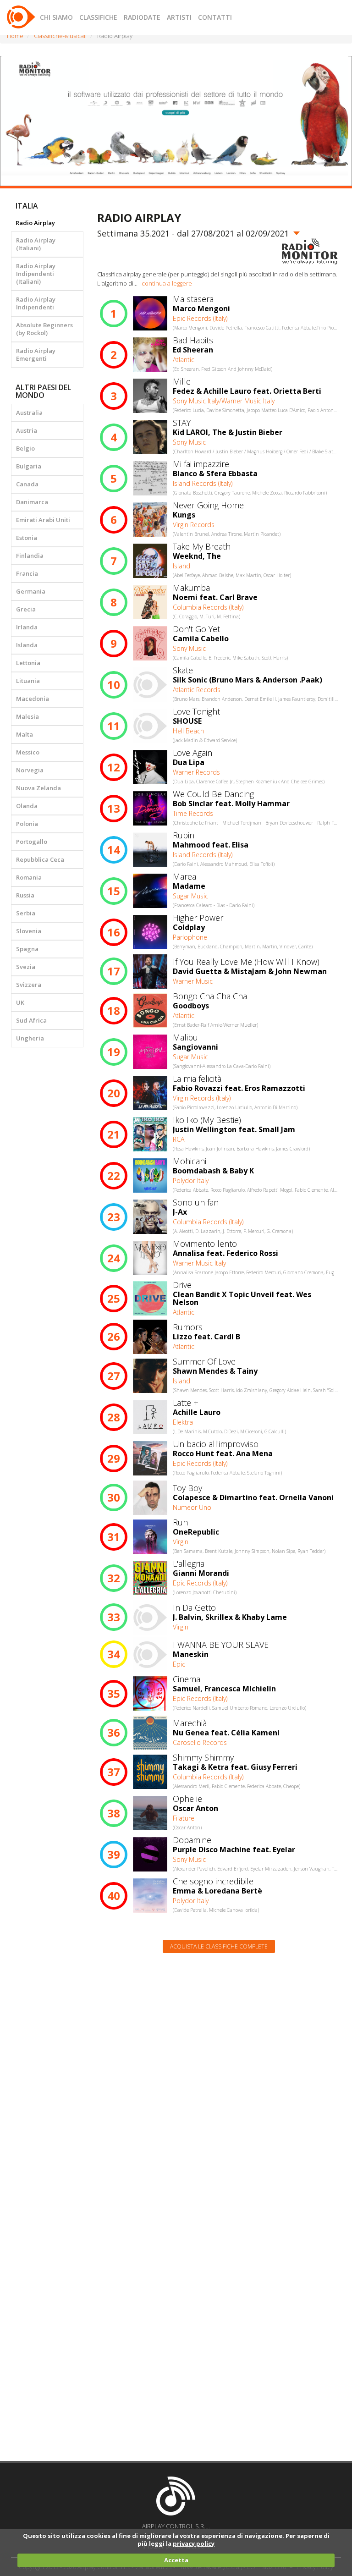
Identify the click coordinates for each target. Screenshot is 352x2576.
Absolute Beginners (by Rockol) (44, 329)
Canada (27, 484)
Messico (28, 752)
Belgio (25, 448)
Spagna (27, 949)
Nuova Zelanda (38, 788)
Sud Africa (31, 1020)
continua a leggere (167, 283)
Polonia (27, 824)
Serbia (26, 913)
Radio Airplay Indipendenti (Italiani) (36, 274)
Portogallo (32, 842)
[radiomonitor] (310, 251)
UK (20, 1002)
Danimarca (32, 502)
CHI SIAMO (56, 17)
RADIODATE (142, 17)
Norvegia (30, 770)
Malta (25, 734)
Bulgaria (29, 466)
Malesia (27, 716)
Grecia (26, 609)
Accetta (176, 2560)
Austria (27, 430)
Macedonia (33, 699)
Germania (31, 591)
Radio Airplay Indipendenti (36, 303)
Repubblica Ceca (40, 859)
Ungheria (30, 1038)
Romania (29, 877)
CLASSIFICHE (98, 17)
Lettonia (28, 663)
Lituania (28, 681)
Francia (27, 573)
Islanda (27, 645)
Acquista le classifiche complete (219, 1946)
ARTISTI (179, 17)
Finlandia (30, 556)
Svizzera (29, 985)
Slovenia (29, 931)
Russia (25, 895)
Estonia (27, 538)
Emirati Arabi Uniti (43, 520)
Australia (29, 413)
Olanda (27, 806)
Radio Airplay (35, 223)
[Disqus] (219, 2077)
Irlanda (27, 627)
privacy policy (194, 2543)
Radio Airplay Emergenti (36, 355)
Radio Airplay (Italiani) (36, 244)
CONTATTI (215, 17)
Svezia (26, 967)
